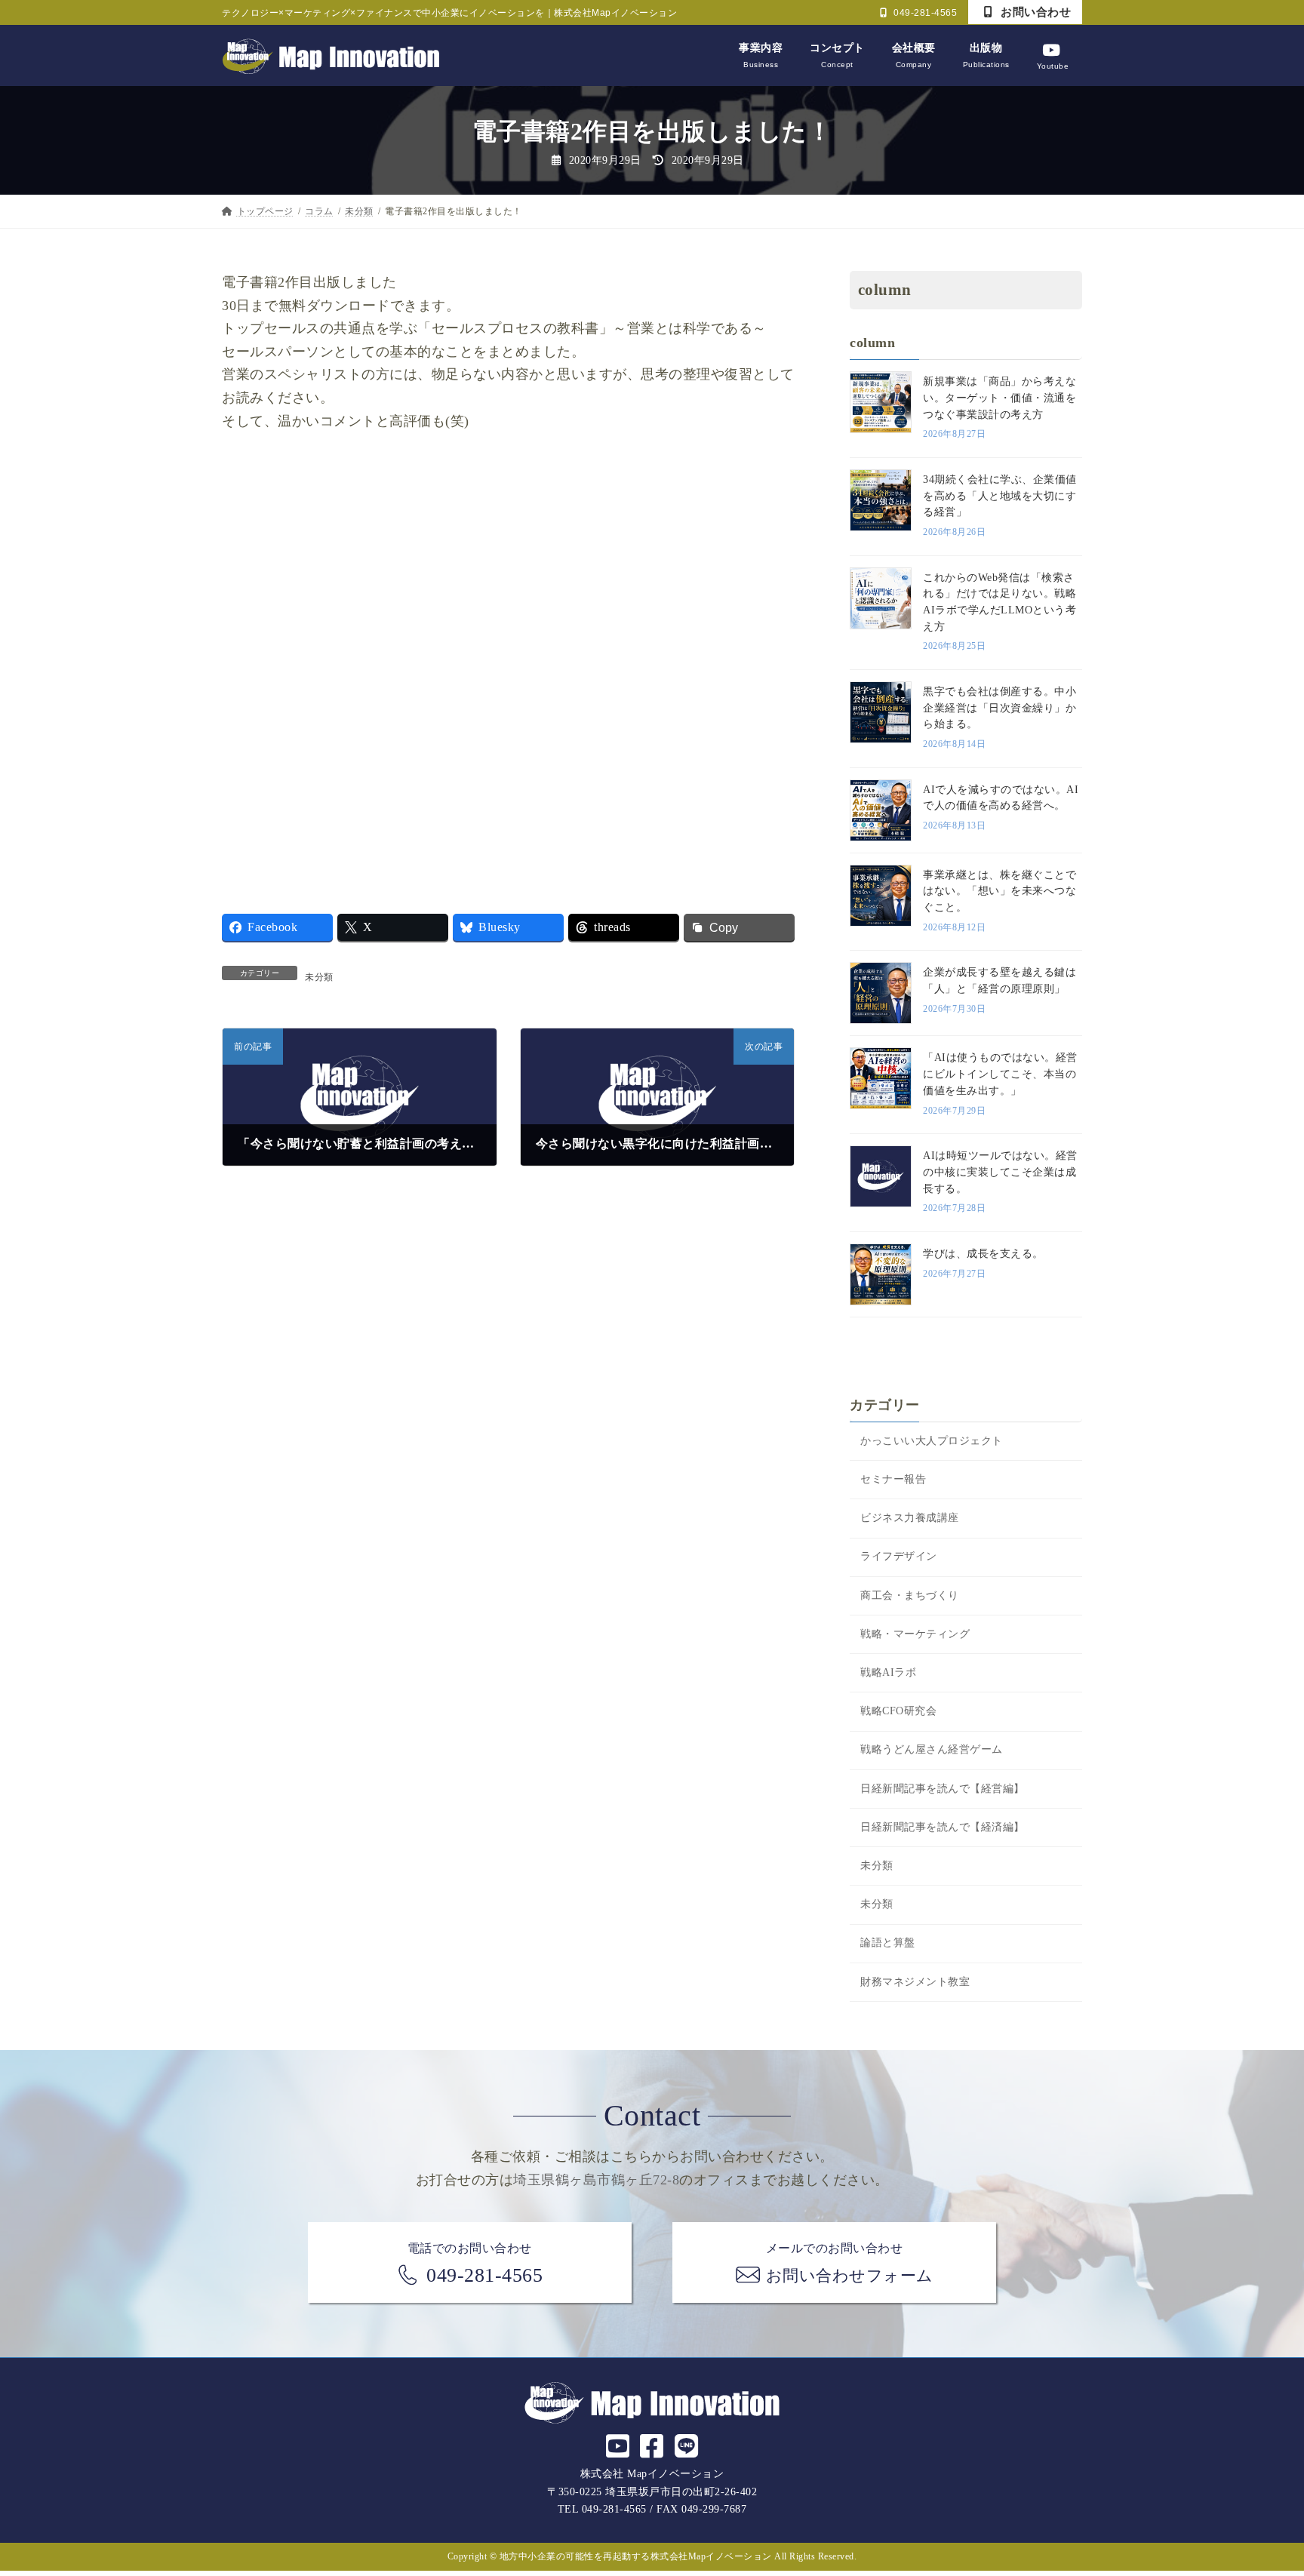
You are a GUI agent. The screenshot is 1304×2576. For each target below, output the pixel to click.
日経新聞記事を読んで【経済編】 (943, 1827)
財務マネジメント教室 (915, 1981)
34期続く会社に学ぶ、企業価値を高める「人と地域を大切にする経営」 (1000, 496)
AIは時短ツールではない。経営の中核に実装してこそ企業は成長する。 (1000, 1172)
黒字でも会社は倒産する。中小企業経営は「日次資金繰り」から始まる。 (1000, 708)
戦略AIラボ (888, 1672)
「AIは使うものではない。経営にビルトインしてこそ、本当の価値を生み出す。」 (1000, 1074)
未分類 (319, 977)
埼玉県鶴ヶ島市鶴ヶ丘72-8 (596, 2180)
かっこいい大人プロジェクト (932, 1441)
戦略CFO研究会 (898, 1711)
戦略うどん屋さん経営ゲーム (932, 1749)
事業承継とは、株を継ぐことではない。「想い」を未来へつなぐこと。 (1000, 891)
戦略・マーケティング (915, 1634)
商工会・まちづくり (910, 1595)
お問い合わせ (1035, 12)
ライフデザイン (899, 1556)
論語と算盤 (888, 1943)
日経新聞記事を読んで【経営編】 (943, 1789)
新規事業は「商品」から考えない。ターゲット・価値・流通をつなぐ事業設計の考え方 (1000, 398)
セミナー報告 (893, 1479)
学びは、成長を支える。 (983, 1254)
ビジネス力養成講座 (910, 1518)
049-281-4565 (924, 13)
